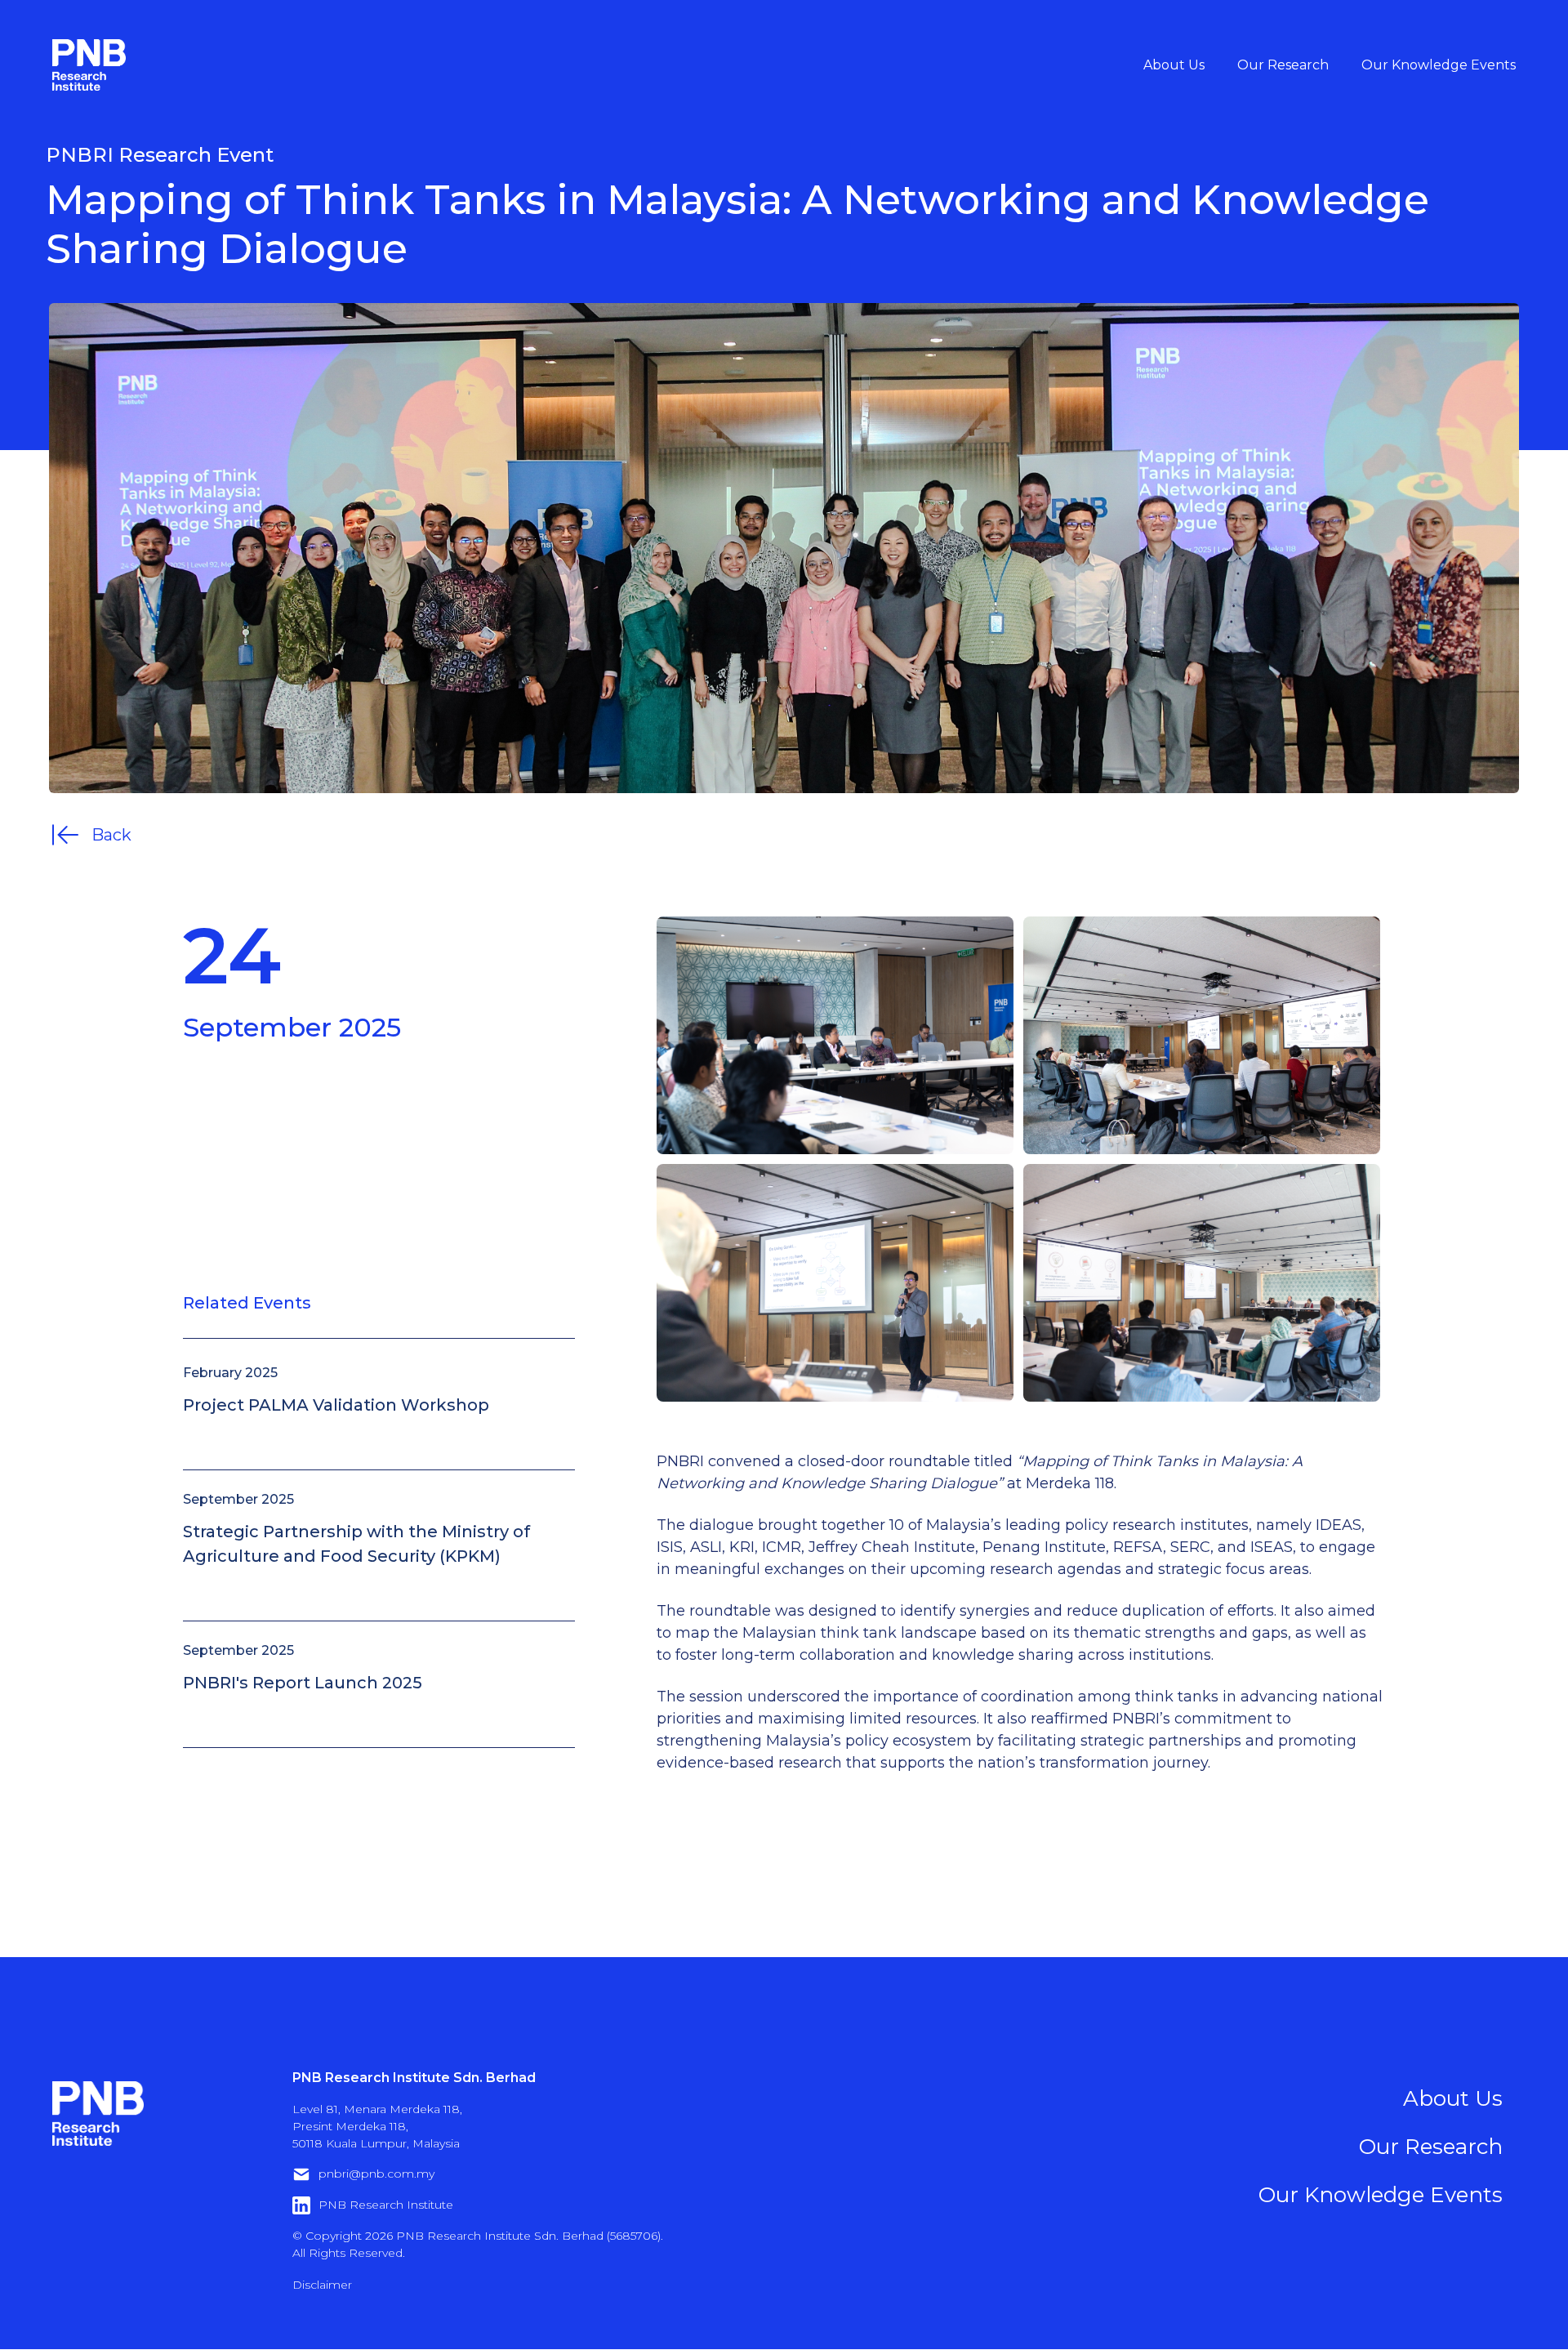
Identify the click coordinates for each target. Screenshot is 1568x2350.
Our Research (1283, 65)
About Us (1174, 65)
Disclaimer (322, 2285)
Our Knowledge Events (1439, 65)
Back (111, 835)
